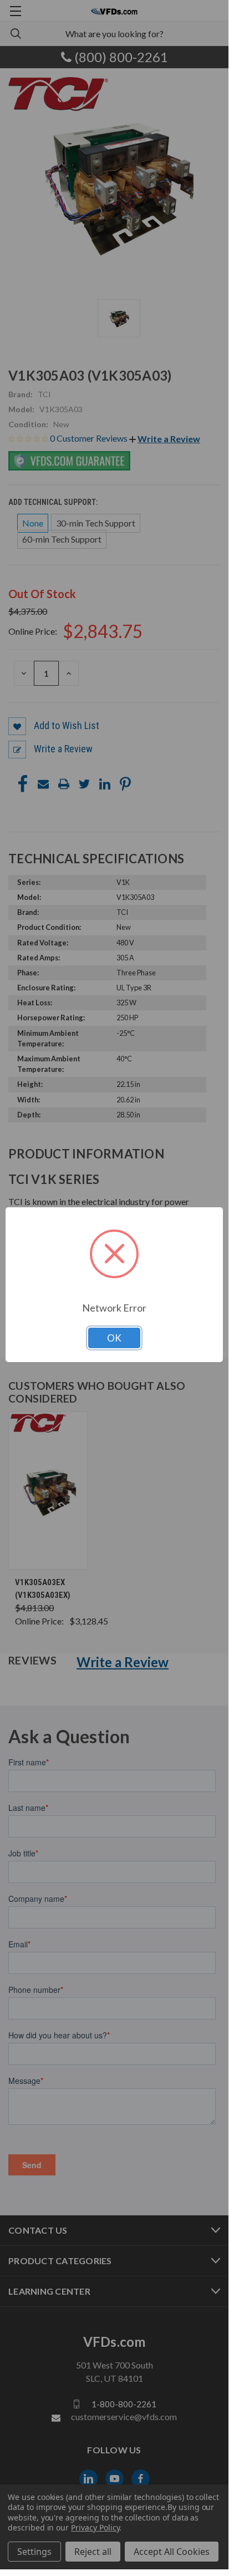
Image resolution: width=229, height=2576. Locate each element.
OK (114, 1338)
